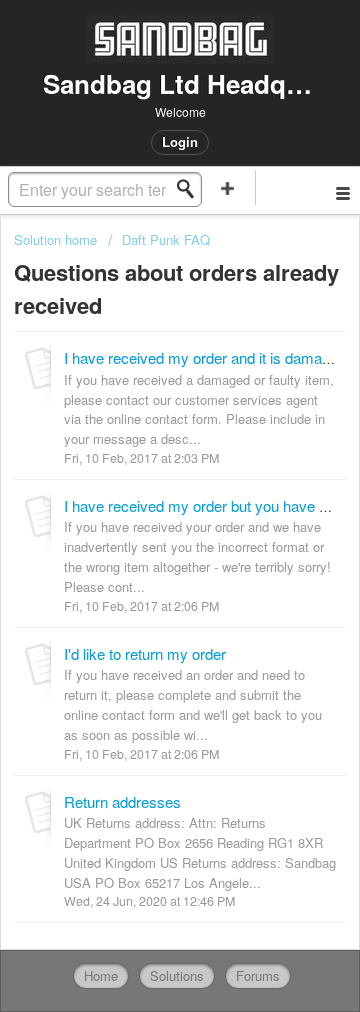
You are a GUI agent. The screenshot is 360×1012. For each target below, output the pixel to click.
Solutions (177, 975)
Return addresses (122, 801)
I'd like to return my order (145, 653)
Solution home (57, 239)
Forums (258, 975)
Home (101, 975)
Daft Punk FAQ (166, 239)
